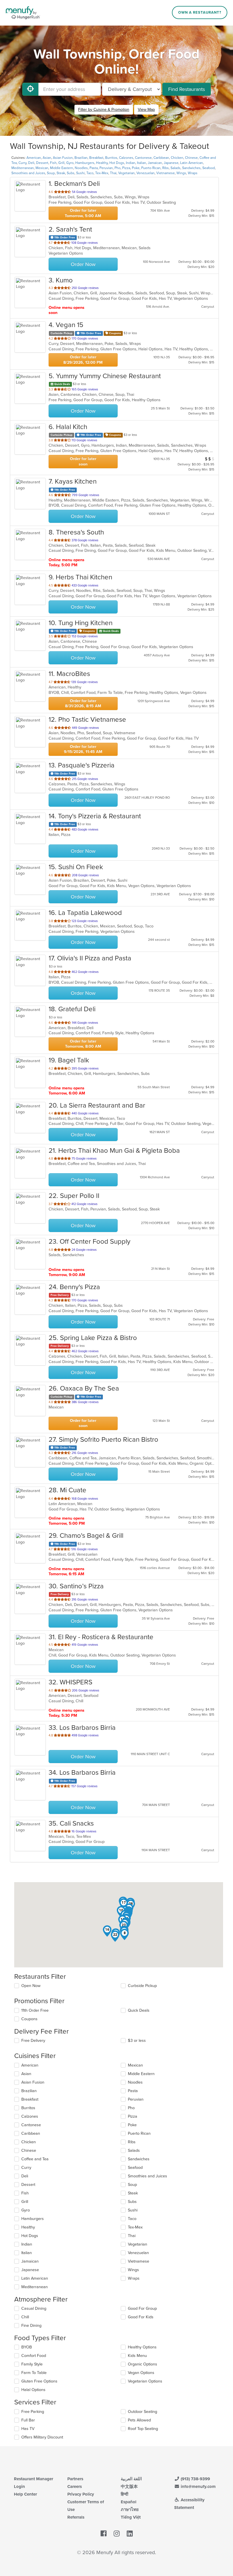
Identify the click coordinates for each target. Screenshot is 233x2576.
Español (129, 2502)
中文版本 (129, 2486)
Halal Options (33, 2390)
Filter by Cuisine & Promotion (104, 110)
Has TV (28, 2429)
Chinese (191, 158)
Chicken (177, 158)
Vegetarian (126, 173)
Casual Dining (34, 2308)
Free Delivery (33, 2041)
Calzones (126, 158)
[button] (124, 1934)
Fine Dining (31, 2326)
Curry (22, 163)
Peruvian (106, 168)
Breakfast (96, 158)
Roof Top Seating (143, 2429)
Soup (51, 173)
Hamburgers (85, 163)
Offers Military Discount (42, 2437)
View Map (146, 110)
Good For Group (142, 2308)
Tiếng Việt (131, 2517)
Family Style (32, 2364)
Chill (25, 2317)
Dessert (42, 163)
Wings (181, 173)
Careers (75, 2486)
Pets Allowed (139, 2420)
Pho (117, 168)
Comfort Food (34, 2356)
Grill (61, 163)
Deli (31, 163)
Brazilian (81, 158)
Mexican (42, 168)
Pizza (126, 168)
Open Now (31, 1986)
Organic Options (142, 2364)
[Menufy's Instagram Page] (117, 2534)
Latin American (192, 163)
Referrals (76, 2517)
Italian (142, 163)
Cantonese (143, 158)
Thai (113, 173)
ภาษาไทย (130, 2510)
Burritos (111, 158)
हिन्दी (124, 2494)
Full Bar (28, 2420)
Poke (136, 168)
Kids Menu (137, 2356)
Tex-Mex (102, 173)
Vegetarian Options (145, 2381)
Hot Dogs (117, 163)
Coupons (29, 2019)
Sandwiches (191, 168)
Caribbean (161, 158)
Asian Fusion (63, 158)
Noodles (81, 168)
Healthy (102, 163)
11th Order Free (35, 2010)
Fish (53, 163)
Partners (75, 2479)
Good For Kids (141, 2317)
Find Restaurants (187, 89)
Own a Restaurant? (200, 13)
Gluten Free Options (39, 2381)
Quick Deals (139, 2010)
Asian (47, 158)
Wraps (193, 173)
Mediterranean (23, 168)
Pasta (94, 168)
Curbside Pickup (142, 1986)
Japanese (171, 163)
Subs (71, 173)
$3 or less (137, 2041)
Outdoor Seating (142, 2412)
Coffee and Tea (35, 2159)
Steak (61, 173)
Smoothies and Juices (28, 173)
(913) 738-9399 (195, 2479)
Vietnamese (166, 173)
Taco (90, 173)
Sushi (80, 173)
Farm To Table (34, 2373)
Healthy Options (142, 2347)
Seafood (209, 168)
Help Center (25, 2494)
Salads (175, 168)
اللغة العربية (131, 2479)
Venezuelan (145, 173)
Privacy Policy (81, 2494)
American (34, 158)
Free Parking (33, 2412)
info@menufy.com (198, 2486)
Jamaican (155, 163)
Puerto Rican (151, 168)
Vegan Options (141, 2373)
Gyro (70, 163)
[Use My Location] (30, 89)
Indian (131, 163)
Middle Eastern (62, 168)
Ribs (166, 168)
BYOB (27, 2347)
